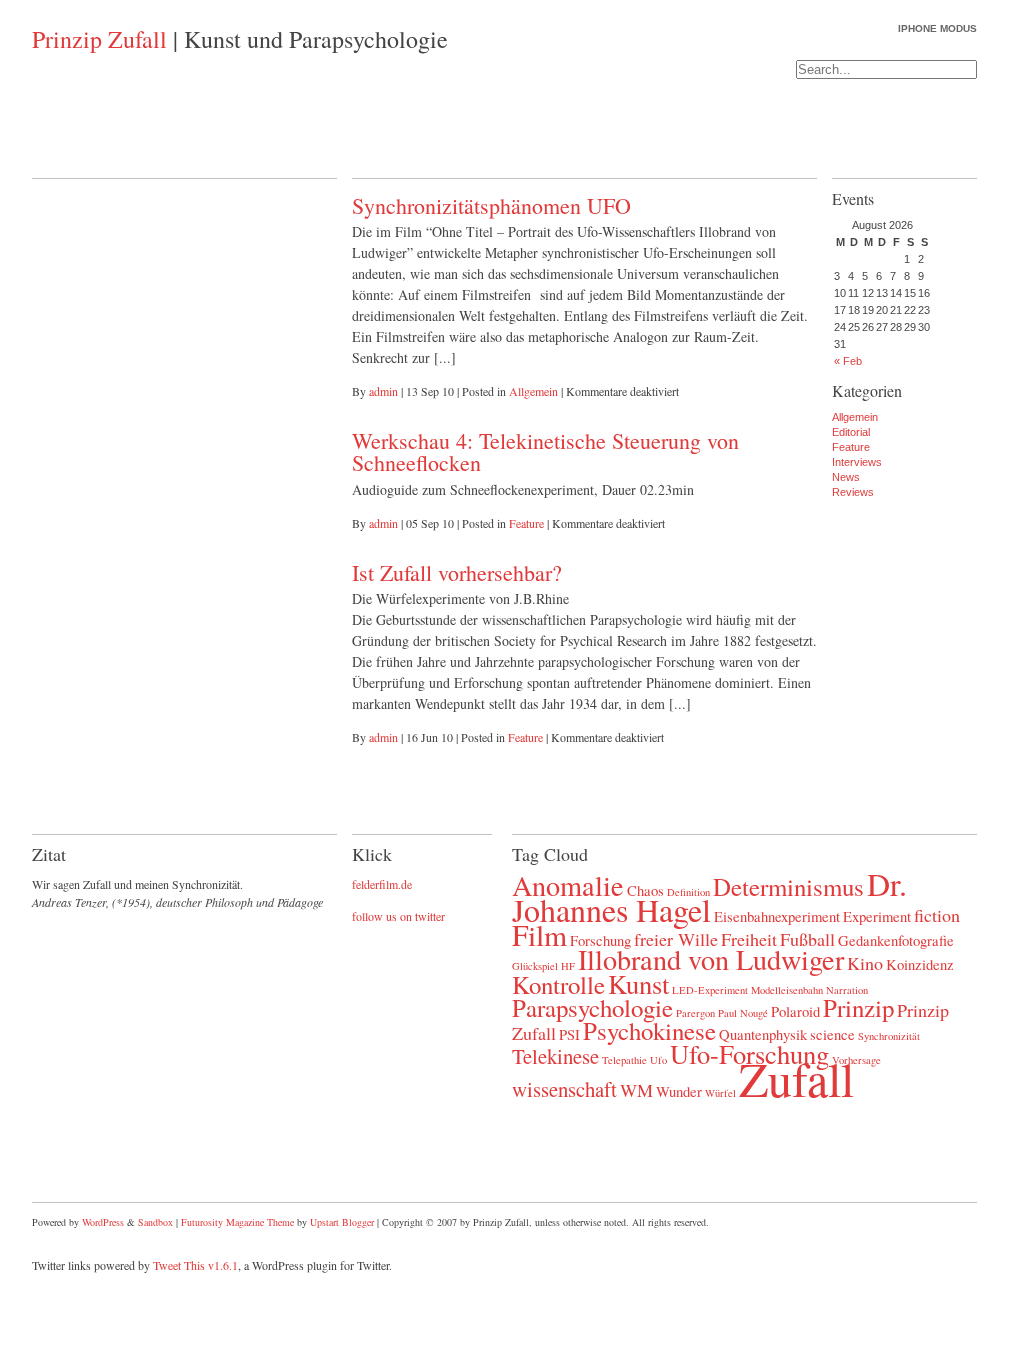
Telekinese (555, 1056)
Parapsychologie (592, 1007)
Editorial (851, 432)
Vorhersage (856, 1060)
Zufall (796, 1078)
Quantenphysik (763, 1034)
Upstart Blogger (342, 1222)
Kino (865, 963)
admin (383, 391)
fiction (937, 915)
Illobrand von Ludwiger (711, 959)
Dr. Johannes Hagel (709, 896)
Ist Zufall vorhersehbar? (457, 572)
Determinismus (788, 886)
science (832, 1034)
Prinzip (858, 1007)
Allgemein (533, 391)
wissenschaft (564, 1089)
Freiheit (749, 939)
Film (539, 934)
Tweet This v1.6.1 (195, 1265)
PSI (569, 1034)
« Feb (848, 361)
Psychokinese (649, 1030)
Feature (526, 523)
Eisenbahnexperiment (777, 916)
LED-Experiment (710, 990)
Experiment (877, 916)
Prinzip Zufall (99, 39)
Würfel (720, 1093)
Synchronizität (889, 1036)
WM (636, 1090)
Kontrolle (558, 984)
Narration (847, 990)
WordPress (103, 1222)
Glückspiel (535, 966)
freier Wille (676, 939)
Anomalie (568, 885)
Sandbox (155, 1222)
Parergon (695, 1013)
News (846, 477)
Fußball (807, 939)
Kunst (638, 983)
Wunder (679, 1091)
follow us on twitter (398, 916)
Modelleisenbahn (787, 990)
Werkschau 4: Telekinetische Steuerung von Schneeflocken (545, 451)
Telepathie (624, 1060)
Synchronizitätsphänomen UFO (491, 205)
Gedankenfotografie (896, 940)
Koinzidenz (920, 964)
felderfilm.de (382, 884)
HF (568, 966)
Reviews (853, 492)
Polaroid (795, 1011)
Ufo (658, 1060)
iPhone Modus (937, 28)
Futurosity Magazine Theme (237, 1222)
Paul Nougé (743, 1013)
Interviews (857, 462)
